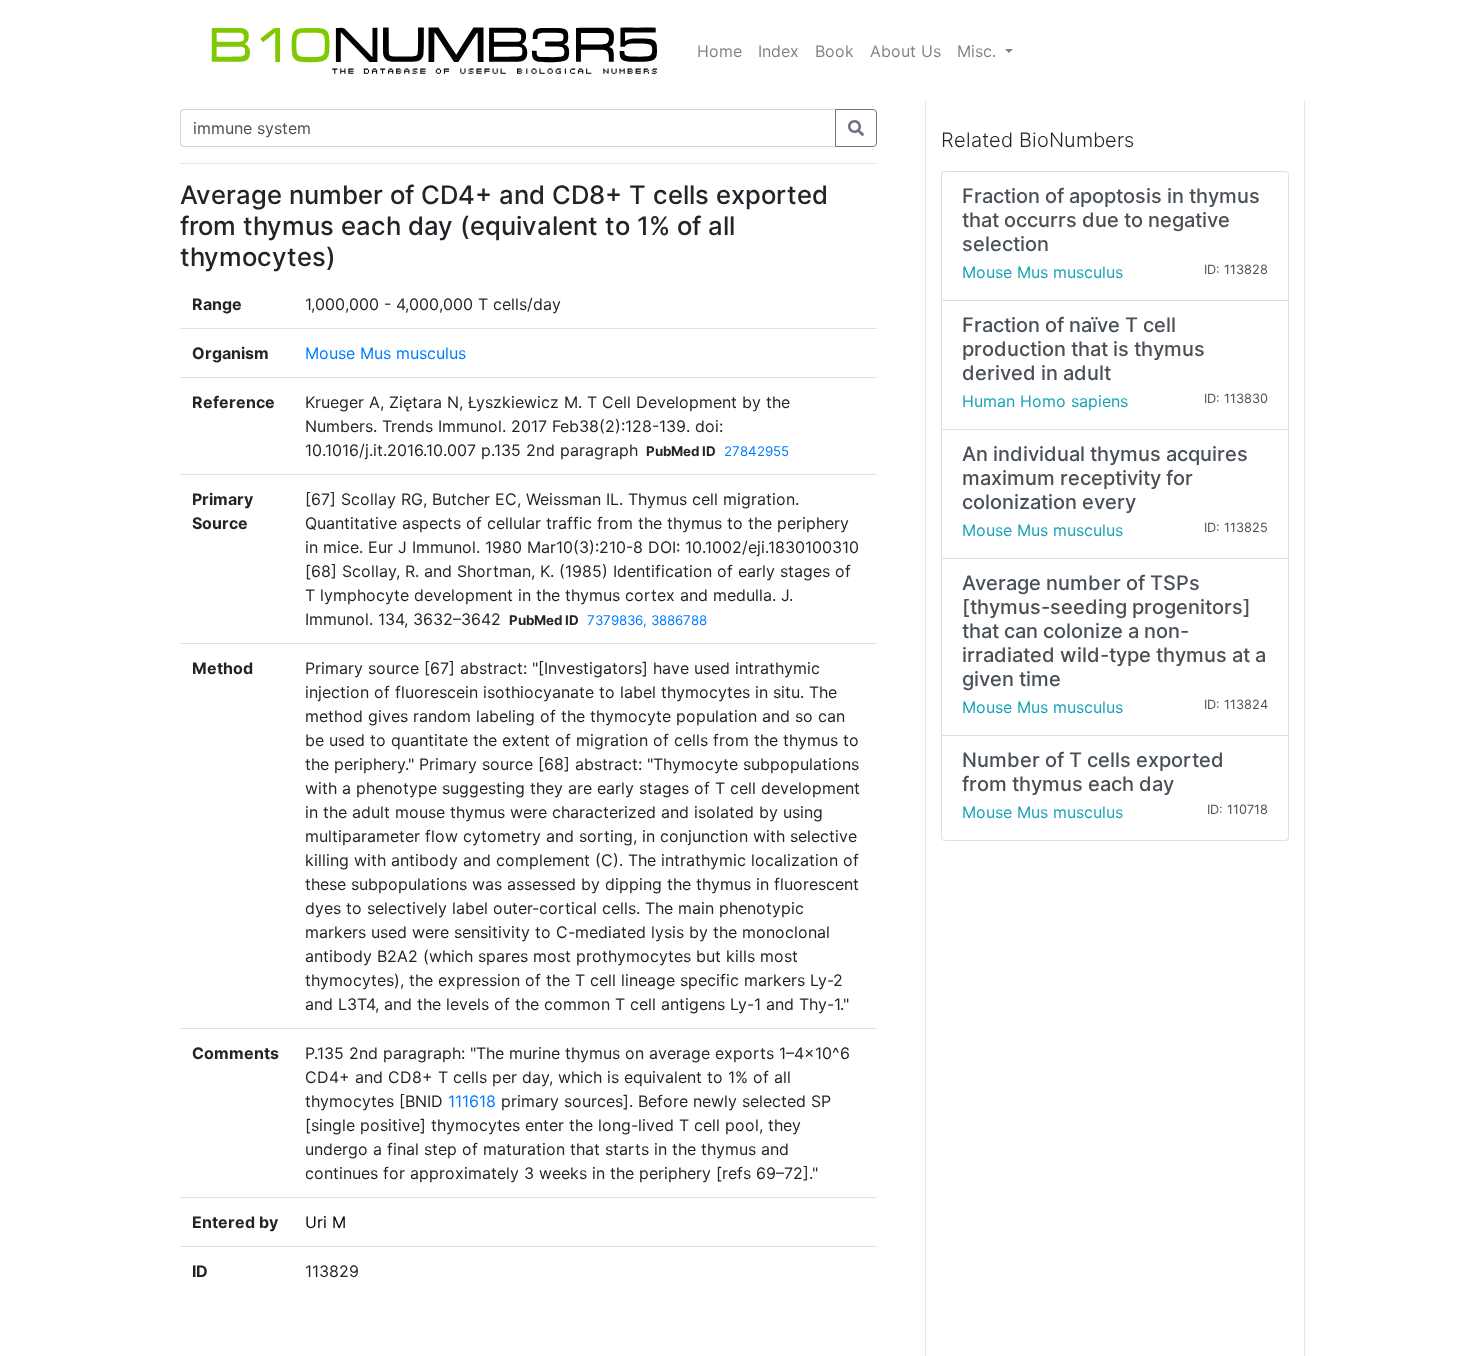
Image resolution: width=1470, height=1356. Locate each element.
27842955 (756, 451)
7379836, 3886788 (647, 620)
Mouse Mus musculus (385, 353)
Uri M (325, 1222)
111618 (472, 1101)
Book (834, 51)
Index (778, 51)
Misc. (979, 51)
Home (719, 51)
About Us (905, 51)
